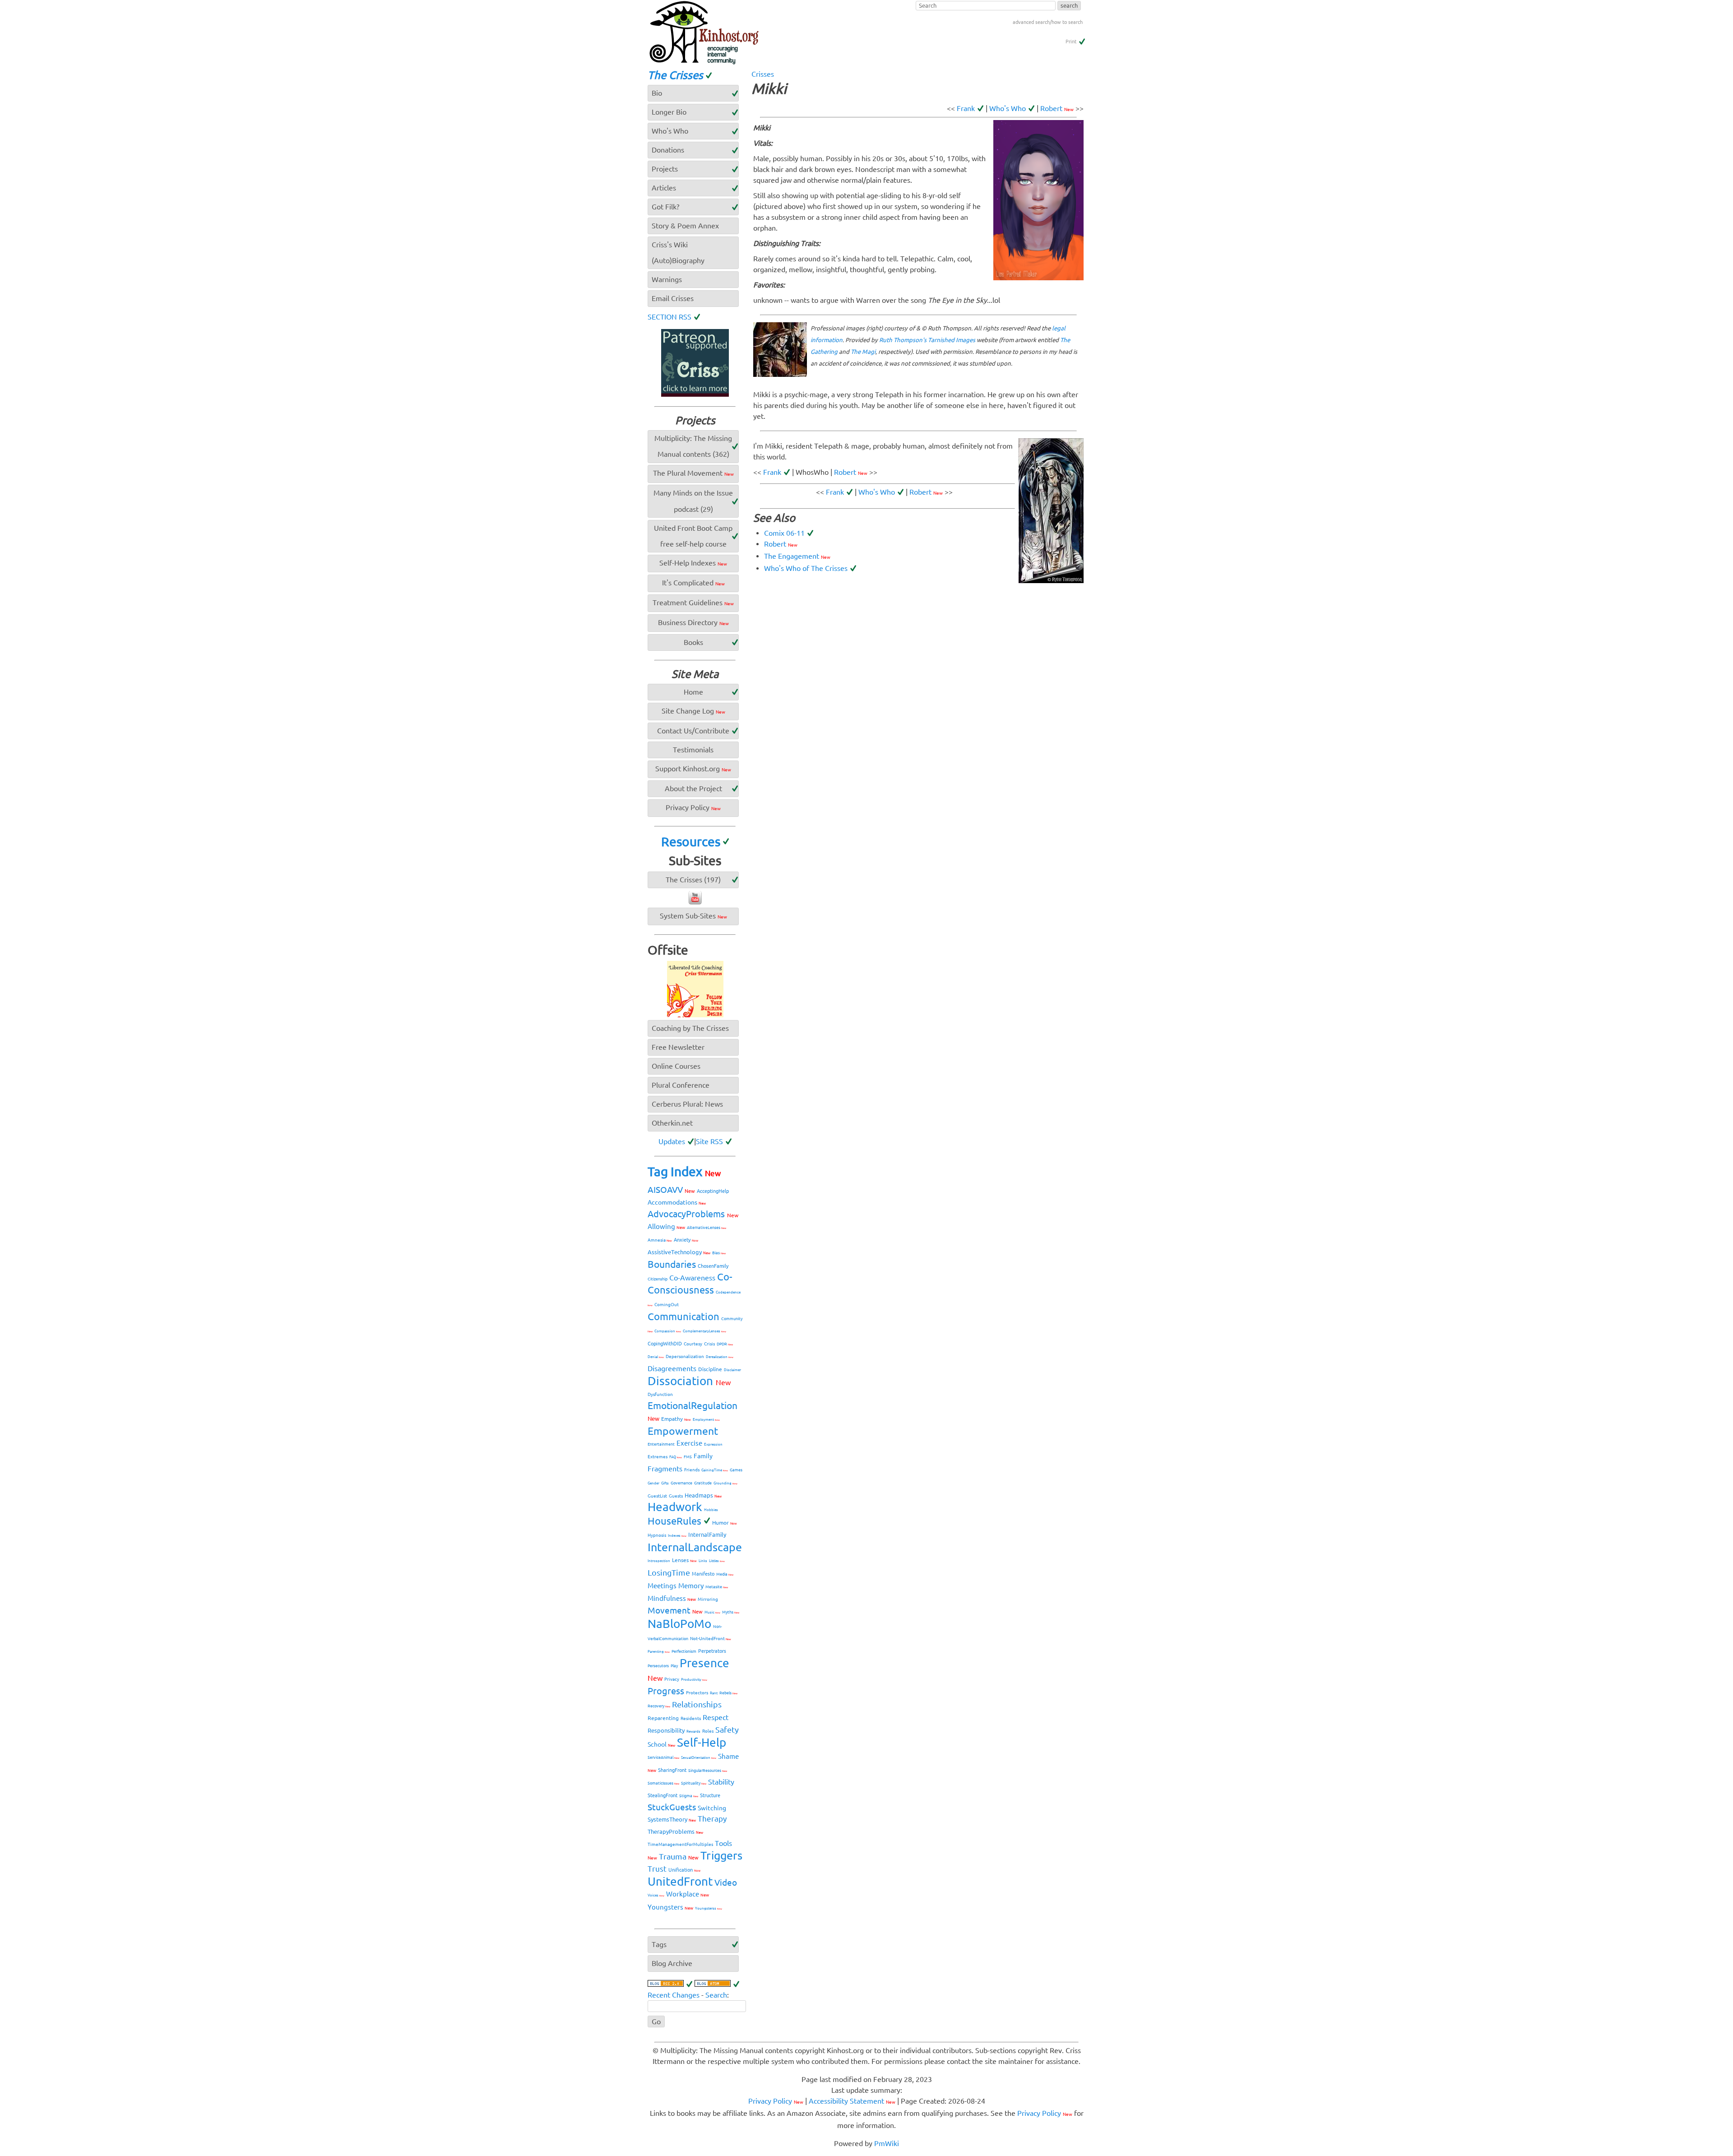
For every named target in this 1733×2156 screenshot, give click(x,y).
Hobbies (711, 1510)
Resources (691, 842)
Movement (675, 1610)
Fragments (665, 1469)
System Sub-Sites (693, 916)
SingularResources (708, 1771)
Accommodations (677, 1202)
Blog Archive (672, 1963)
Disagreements (672, 1368)
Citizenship (658, 1279)
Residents (691, 1718)
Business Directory (693, 622)
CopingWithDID (665, 1344)
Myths (731, 1612)
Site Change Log (693, 711)
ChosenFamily (713, 1266)
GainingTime (715, 1470)
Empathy (676, 1419)
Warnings (667, 279)
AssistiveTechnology (679, 1252)
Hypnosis (657, 1535)
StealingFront (663, 1795)
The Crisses (675, 75)
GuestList (657, 1496)
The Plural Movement (693, 473)
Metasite (717, 1587)
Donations (668, 150)
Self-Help (702, 1742)
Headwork (675, 1507)
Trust (657, 1869)
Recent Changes (674, 1995)
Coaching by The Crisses (690, 1028)
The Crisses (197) (693, 880)
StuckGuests (672, 1807)
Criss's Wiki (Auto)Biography (678, 253)
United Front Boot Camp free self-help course (693, 536)
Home (693, 692)
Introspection (659, 1561)
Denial (656, 1357)
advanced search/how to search (1048, 22)
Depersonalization (685, 1356)
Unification (684, 1870)
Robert (1057, 108)
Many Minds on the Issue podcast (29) (693, 501)
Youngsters (670, 1907)
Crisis (709, 1344)
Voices (656, 1895)
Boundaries (672, 1264)
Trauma (679, 1856)
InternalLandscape (695, 1547)
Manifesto (703, 1574)
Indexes (677, 1536)
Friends (692, 1470)
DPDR (725, 1344)
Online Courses (676, 1066)
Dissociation (689, 1381)
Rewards (693, 1732)
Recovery (659, 1706)
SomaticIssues (663, 1783)
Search (716, 1995)
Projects (665, 169)
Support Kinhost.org (693, 769)
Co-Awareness (692, 1278)
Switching (712, 1808)
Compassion (668, 1331)
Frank (966, 108)
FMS (688, 1457)
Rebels (728, 1693)
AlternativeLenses (707, 1228)
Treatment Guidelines (693, 603)
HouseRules (674, 1521)
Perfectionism (684, 1651)
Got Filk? (665, 207)
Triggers (721, 1855)
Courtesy (693, 1344)
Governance (681, 1483)
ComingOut (667, 1305)
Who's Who (1008, 108)
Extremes (658, 1457)
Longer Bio (669, 112)
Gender (653, 1483)
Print (1071, 42)
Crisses (763, 74)
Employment (706, 1420)
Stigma (689, 1796)
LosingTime (669, 1572)
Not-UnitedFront (711, 1639)
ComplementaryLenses (704, 1331)
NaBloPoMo (679, 1624)
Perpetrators (712, 1651)
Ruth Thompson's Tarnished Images (927, 340)
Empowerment (683, 1431)
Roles (708, 1731)
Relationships (697, 1704)
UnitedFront (680, 1881)
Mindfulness (672, 1598)
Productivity (694, 1680)
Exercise (689, 1443)
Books (693, 642)
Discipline (710, 1369)
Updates (672, 1141)
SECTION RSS (670, 317)
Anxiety (686, 1240)
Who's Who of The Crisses (806, 568)
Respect (716, 1717)
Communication (683, 1316)
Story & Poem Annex (685, 226)
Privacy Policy (693, 807)
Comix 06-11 (784, 533)
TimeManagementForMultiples (680, 1844)
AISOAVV (671, 1190)
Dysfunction (660, 1394)
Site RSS (709, 1141)
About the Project (693, 788)
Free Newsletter (678, 1047)
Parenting (659, 1652)
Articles (664, 188)
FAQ (676, 1457)
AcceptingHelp (713, 1191)
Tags (659, 1944)
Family (703, 1456)
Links (703, 1561)
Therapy (712, 1819)
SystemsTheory (672, 1819)
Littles (717, 1561)
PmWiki (887, 2143)
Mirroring (708, 1599)
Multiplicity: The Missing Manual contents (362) (693, 446)
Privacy (672, 1679)
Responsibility (666, 1730)
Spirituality (694, 1783)
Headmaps (703, 1495)
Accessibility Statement (852, 2101)
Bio (657, 93)
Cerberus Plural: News (687, 1104)
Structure (710, 1795)
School (661, 1744)
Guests (676, 1496)
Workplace (688, 1894)
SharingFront (672, 1770)
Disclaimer (732, 1370)
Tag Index (684, 1171)
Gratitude (703, 1483)
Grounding (725, 1483)
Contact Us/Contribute (693, 731)
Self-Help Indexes (693, 563)
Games (736, 1470)
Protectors (697, 1693)
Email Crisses (673, 298)
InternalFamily (707, 1535)
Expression (713, 1444)
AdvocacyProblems (693, 1214)
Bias (719, 1253)
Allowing (666, 1226)
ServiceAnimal (663, 1757)
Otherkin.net (672, 1123)
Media (725, 1574)
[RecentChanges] (670, 1984)
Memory (691, 1586)
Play (674, 1666)
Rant (714, 1693)
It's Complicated (693, 583)
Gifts (665, 1483)
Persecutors (658, 1666)
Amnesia (660, 1240)
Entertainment (661, 1444)
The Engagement (797, 556)
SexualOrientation (699, 1758)
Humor (725, 1523)
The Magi (863, 352)
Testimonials (693, 750)
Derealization (720, 1357)
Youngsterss (709, 1908)
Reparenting (663, 1718)
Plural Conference (681, 1085)
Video (726, 1882)
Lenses (684, 1560)
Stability (721, 1782)
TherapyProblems (675, 1831)
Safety (727, 1729)
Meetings (662, 1586)
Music (712, 1612)
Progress (666, 1691)
